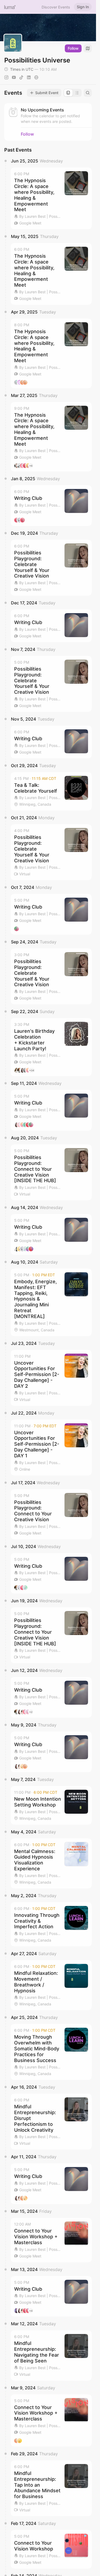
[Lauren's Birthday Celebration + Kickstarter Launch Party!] (51, 1047)
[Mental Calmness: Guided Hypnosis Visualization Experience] (51, 1863)
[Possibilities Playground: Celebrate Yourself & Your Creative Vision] (51, 568)
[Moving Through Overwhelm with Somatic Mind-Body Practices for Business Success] (51, 2052)
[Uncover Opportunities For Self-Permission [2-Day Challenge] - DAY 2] (51, 1378)
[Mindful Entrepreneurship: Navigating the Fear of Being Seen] (51, 2355)
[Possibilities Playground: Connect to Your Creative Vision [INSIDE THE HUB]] (51, 1172)
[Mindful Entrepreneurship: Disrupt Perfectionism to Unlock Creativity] (51, 2122)
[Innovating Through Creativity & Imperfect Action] (51, 1924)
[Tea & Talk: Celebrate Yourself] (51, 791)
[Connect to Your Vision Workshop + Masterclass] (51, 2240)
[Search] (88, 93)
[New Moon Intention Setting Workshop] (51, 1805)
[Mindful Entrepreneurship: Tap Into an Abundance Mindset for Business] (51, 2488)
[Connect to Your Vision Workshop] (51, 2549)
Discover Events (56, 7)
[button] (51, 198)
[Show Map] (88, 48)
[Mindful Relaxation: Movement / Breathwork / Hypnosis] (51, 1985)
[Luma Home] (10, 7)
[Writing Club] (51, 506)
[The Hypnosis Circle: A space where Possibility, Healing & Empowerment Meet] (51, 198)
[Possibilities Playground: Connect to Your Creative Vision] (51, 1514)
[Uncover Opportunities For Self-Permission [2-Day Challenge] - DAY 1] (51, 1448)
